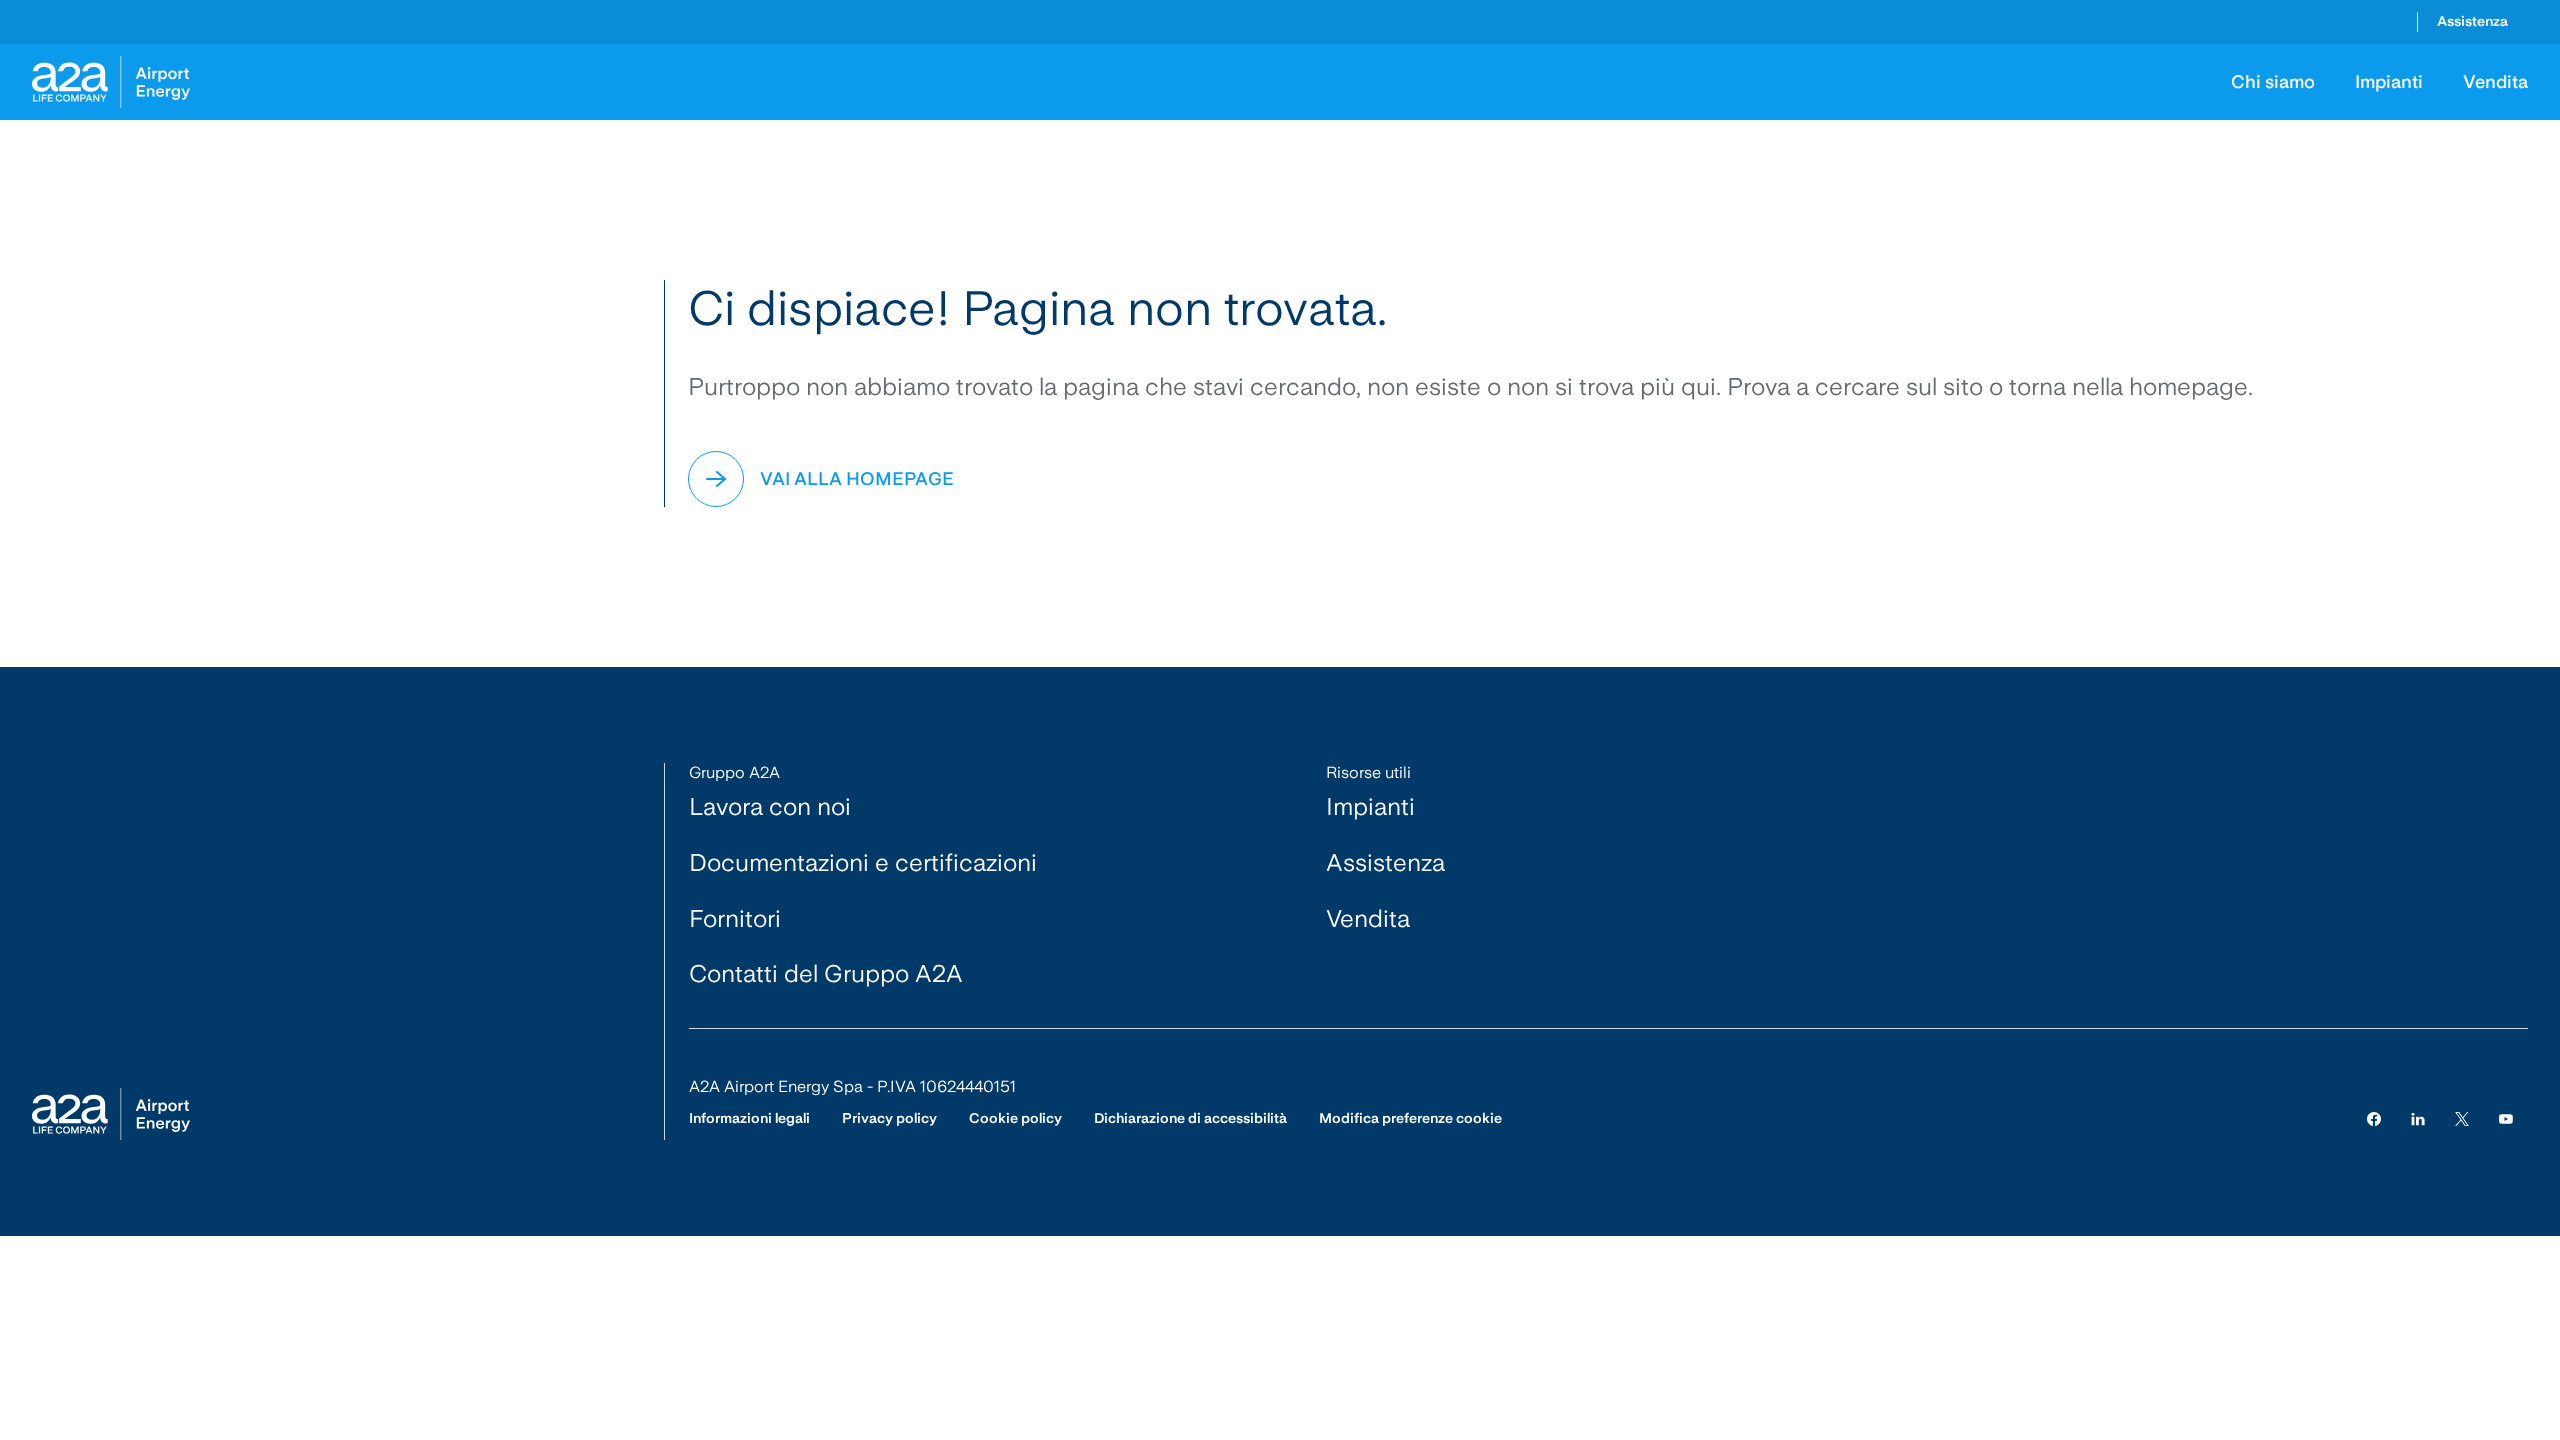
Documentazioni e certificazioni (863, 862)
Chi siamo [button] (2273, 81)
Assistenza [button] (2472, 21)
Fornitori (735, 918)
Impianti (1370, 806)
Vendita (1368, 918)
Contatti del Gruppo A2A (826, 973)
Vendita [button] (2495, 81)
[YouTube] (2506, 1118)
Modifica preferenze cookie (1410, 1118)
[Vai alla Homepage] (111, 82)
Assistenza (1385, 862)
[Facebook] (2374, 1118)
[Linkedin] (2418, 1118)
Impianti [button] (2389, 81)
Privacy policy (889, 1118)
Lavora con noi (770, 806)
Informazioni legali (749, 1118)
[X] (2462, 1118)
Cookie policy (1015, 1118)
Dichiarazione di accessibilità (1190, 1118)
